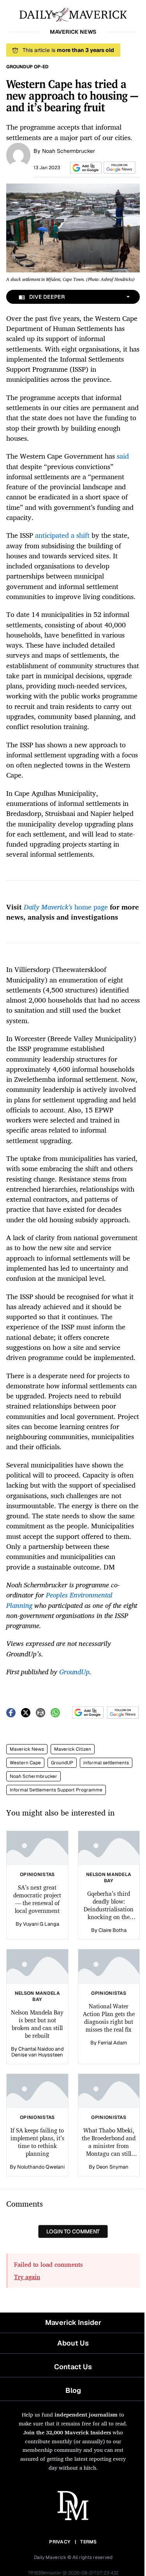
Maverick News (27, 1749)
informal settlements (106, 1763)
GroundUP (62, 1763)
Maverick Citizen (73, 1749)
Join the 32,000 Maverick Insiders (67, 2432)
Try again (27, 2277)
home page (66, 907)
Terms (89, 2542)
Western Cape (25, 1763)
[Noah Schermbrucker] (18, 154)
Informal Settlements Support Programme (56, 1790)
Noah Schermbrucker (69, 151)
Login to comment (73, 2231)
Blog (73, 2390)
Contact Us (73, 2367)
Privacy (60, 2542)
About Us (73, 2343)
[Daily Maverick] (73, 14)
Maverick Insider (73, 2322)
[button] (84, 168)
